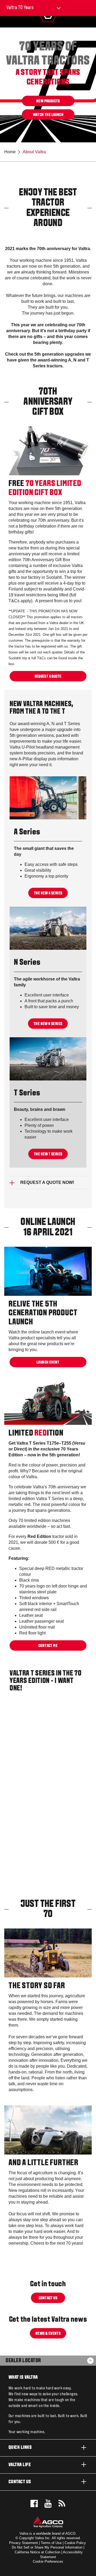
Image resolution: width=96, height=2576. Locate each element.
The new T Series (48, 1154)
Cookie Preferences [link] (48, 2561)
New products (48, 101)
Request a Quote (48, 676)
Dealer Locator (23, 2361)
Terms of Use (51, 2543)
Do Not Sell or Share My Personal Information (47, 2547)
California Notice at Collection (37, 2552)
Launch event (48, 1362)
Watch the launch (48, 115)
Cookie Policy (75, 2543)
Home (10, 152)
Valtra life (20, 2465)
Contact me (48, 1646)
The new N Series (48, 1024)
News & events (48, 2334)
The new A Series (48, 893)
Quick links (20, 2448)
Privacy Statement (23, 2543)
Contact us (48, 2298)
